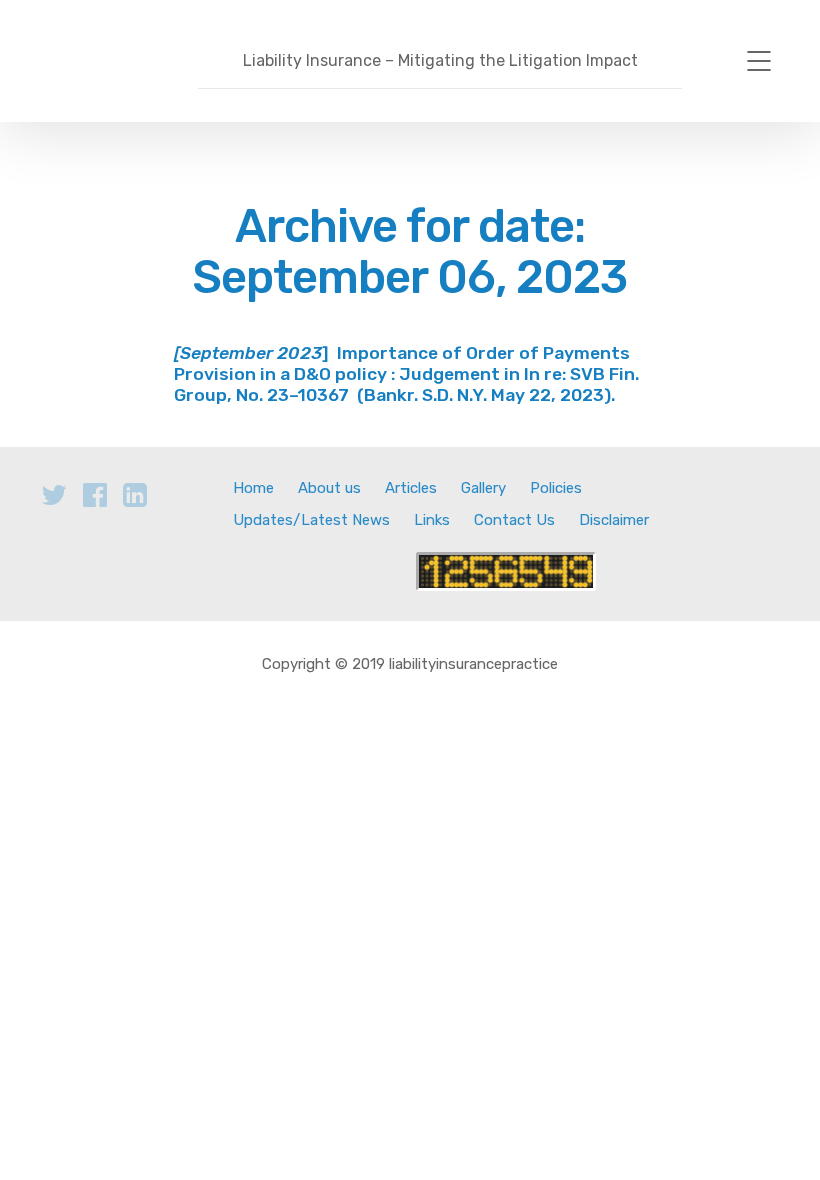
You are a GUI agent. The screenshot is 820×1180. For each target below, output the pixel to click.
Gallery (483, 488)
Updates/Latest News (311, 520)
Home (253, 488)
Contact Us (514, 520)
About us (329, 488)
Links (432, 520)
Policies (556, 488)
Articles (411, 488)
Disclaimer (614, 520)
